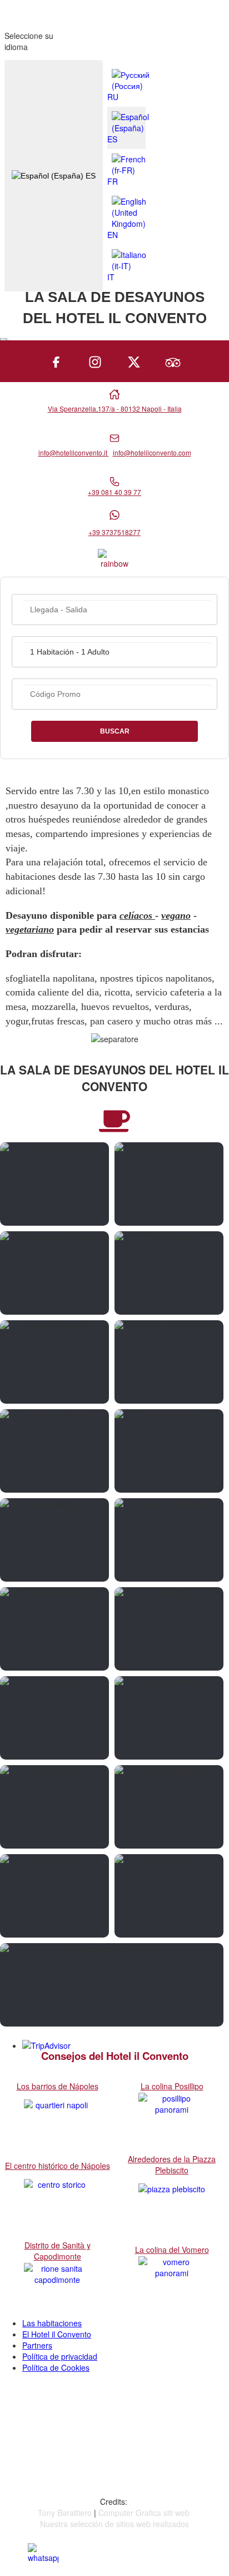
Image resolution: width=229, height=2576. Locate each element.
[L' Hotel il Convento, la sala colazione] (54, 1362)
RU (113, 97)
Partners (37, 2345)
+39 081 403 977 (63, 2436)
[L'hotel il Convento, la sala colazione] (169, 1540)
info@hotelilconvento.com (152, 452)
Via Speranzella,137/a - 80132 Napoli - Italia (115, 408)
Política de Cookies (56, 2367)
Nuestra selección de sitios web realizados (114, 2524)
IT (111, 277)
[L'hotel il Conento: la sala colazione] (54, 1540)
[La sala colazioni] (54, 1896)
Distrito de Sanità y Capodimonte (58, 2251)
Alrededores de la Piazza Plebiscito (172, 2164)
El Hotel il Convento (57, 2334)
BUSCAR (115, 731)
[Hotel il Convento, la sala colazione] (169, 1362)
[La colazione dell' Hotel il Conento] (169, 1273)
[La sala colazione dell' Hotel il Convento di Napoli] (169, 1629)
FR (113, 181)
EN (113, 235)
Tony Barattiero (65, 2513)
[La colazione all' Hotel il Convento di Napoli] (169, 1184)
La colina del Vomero (172, 2250)
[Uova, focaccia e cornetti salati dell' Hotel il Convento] (112, 1985)
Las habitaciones (52, 2323)
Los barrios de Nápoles (58, 2086)
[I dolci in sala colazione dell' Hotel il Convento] (169, 1451)
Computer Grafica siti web (144, 2513)
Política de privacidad (60, 2356)
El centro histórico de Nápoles (58, 2166)
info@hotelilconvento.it (74, 452)
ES (89, 176)
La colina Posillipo (172, 2086)
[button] (190, 2537)
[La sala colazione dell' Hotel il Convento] (54, 1184)
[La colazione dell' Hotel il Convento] (54, 1273)
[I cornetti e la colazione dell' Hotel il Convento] (54, 1451)
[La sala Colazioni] (169, 1896)
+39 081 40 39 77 (114, 492)
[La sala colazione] (169, 1718)
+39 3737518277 (114, 532)
